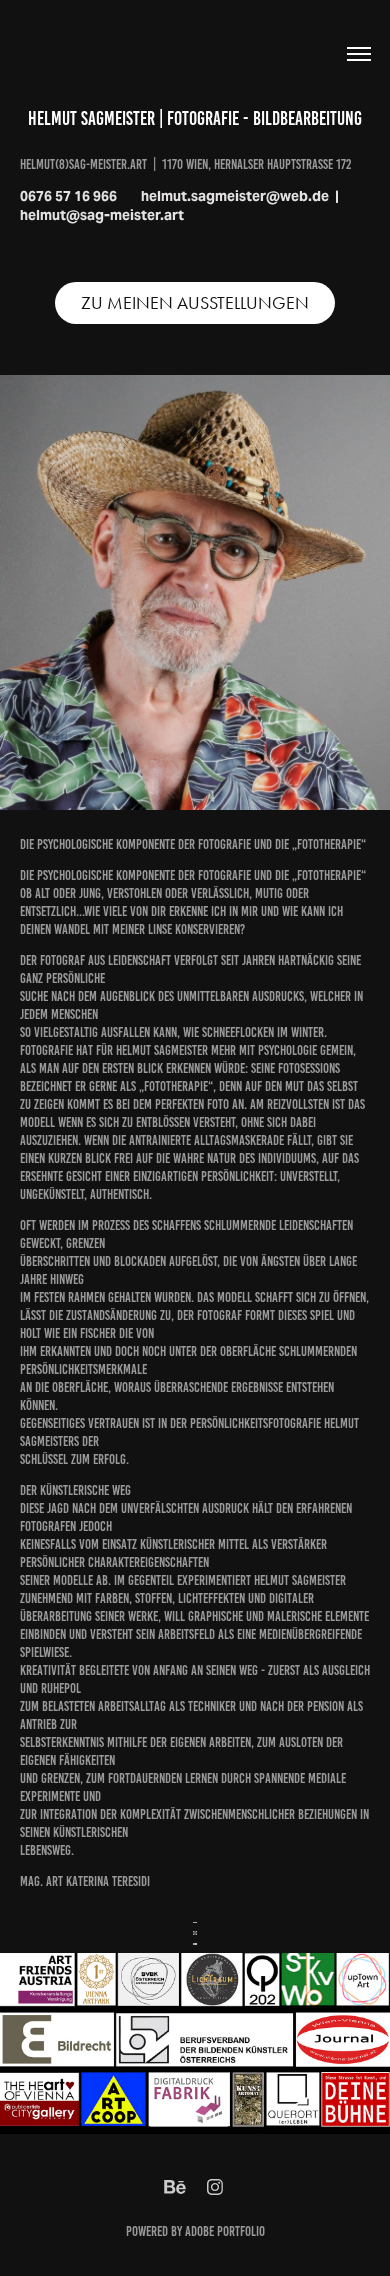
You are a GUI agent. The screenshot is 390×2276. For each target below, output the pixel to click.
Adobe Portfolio (225, 2231)
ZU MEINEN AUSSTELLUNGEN (195, 303)
